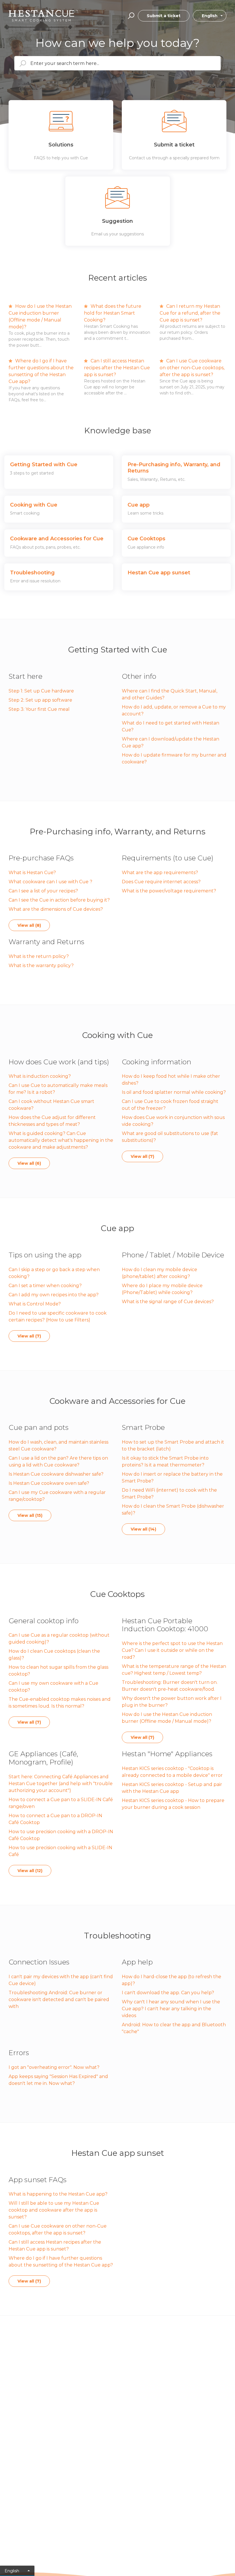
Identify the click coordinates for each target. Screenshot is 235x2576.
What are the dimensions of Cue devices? (56, 909)
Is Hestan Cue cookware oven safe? (49, 1483)
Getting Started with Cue (118, 650)
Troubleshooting (117, 1936)
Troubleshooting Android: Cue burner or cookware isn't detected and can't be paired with (59, 2000)
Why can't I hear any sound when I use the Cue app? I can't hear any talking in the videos (171, 2009)
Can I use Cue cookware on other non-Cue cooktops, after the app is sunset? (192, 368)
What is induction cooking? (40, 1076)
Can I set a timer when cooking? (45, 1286)
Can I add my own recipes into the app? (54, 1295)
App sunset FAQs (38, 2180)
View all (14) (143, 1529)
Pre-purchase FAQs (41, 858)
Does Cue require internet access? (161, 882)
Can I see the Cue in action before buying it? (59, 900)
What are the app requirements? (160, 873)
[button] (130, 16)
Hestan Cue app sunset (118, 2153)
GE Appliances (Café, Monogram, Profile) (43, 1758)
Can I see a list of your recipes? (43, 891)
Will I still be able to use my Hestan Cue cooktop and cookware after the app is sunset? (54, 2210)
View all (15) (30, 1515)
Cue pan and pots (39, 1427)
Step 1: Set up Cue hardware (41, 691)
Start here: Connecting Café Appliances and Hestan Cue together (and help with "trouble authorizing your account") (61, 1784)
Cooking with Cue (117, 1035)
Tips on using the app (45, 1255)
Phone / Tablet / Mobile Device (173, 1255)
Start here (26, 676)
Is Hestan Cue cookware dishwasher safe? (56, 1474)
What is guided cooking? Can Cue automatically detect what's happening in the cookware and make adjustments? (61, 1140)
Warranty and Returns (46, 942)
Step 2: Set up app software (40, 700)
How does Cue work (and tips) (59, 1062)
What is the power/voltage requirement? (169, 891)
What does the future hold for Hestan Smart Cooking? (113, 313)
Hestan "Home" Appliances (167, 1754)
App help (137, 1962)
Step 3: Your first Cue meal (39, 709)
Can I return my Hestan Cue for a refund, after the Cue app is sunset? (190, 313)
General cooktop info (44, 1621)
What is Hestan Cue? (32, 873)
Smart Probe (143, 1427)
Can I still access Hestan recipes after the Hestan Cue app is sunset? (117, 368)
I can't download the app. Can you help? (168, 1993)
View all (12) (30, 1871)
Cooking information (156, 1062)
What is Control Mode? (35, 1304)
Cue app (117, 1228)
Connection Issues (39, 1962)
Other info (139, 676)
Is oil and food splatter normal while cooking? (174, 1092)
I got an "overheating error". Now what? (54, 2067)
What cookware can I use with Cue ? (50, 882)
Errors (19, 2053)
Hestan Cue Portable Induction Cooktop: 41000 (165, 1625)
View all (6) (29, 1163)
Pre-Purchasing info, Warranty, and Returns (118, 831)
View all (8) (29, 925)
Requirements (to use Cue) (168, 858)
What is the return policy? (39, 956)
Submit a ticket (164, 16)
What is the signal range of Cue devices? (168, 1302)
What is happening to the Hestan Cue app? (58, 2194)
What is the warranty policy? (41, 965)
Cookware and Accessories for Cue (117, 1401)
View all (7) (142, 1156)
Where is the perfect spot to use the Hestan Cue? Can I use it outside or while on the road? (172, 1650)
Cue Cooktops (117, 1594)
